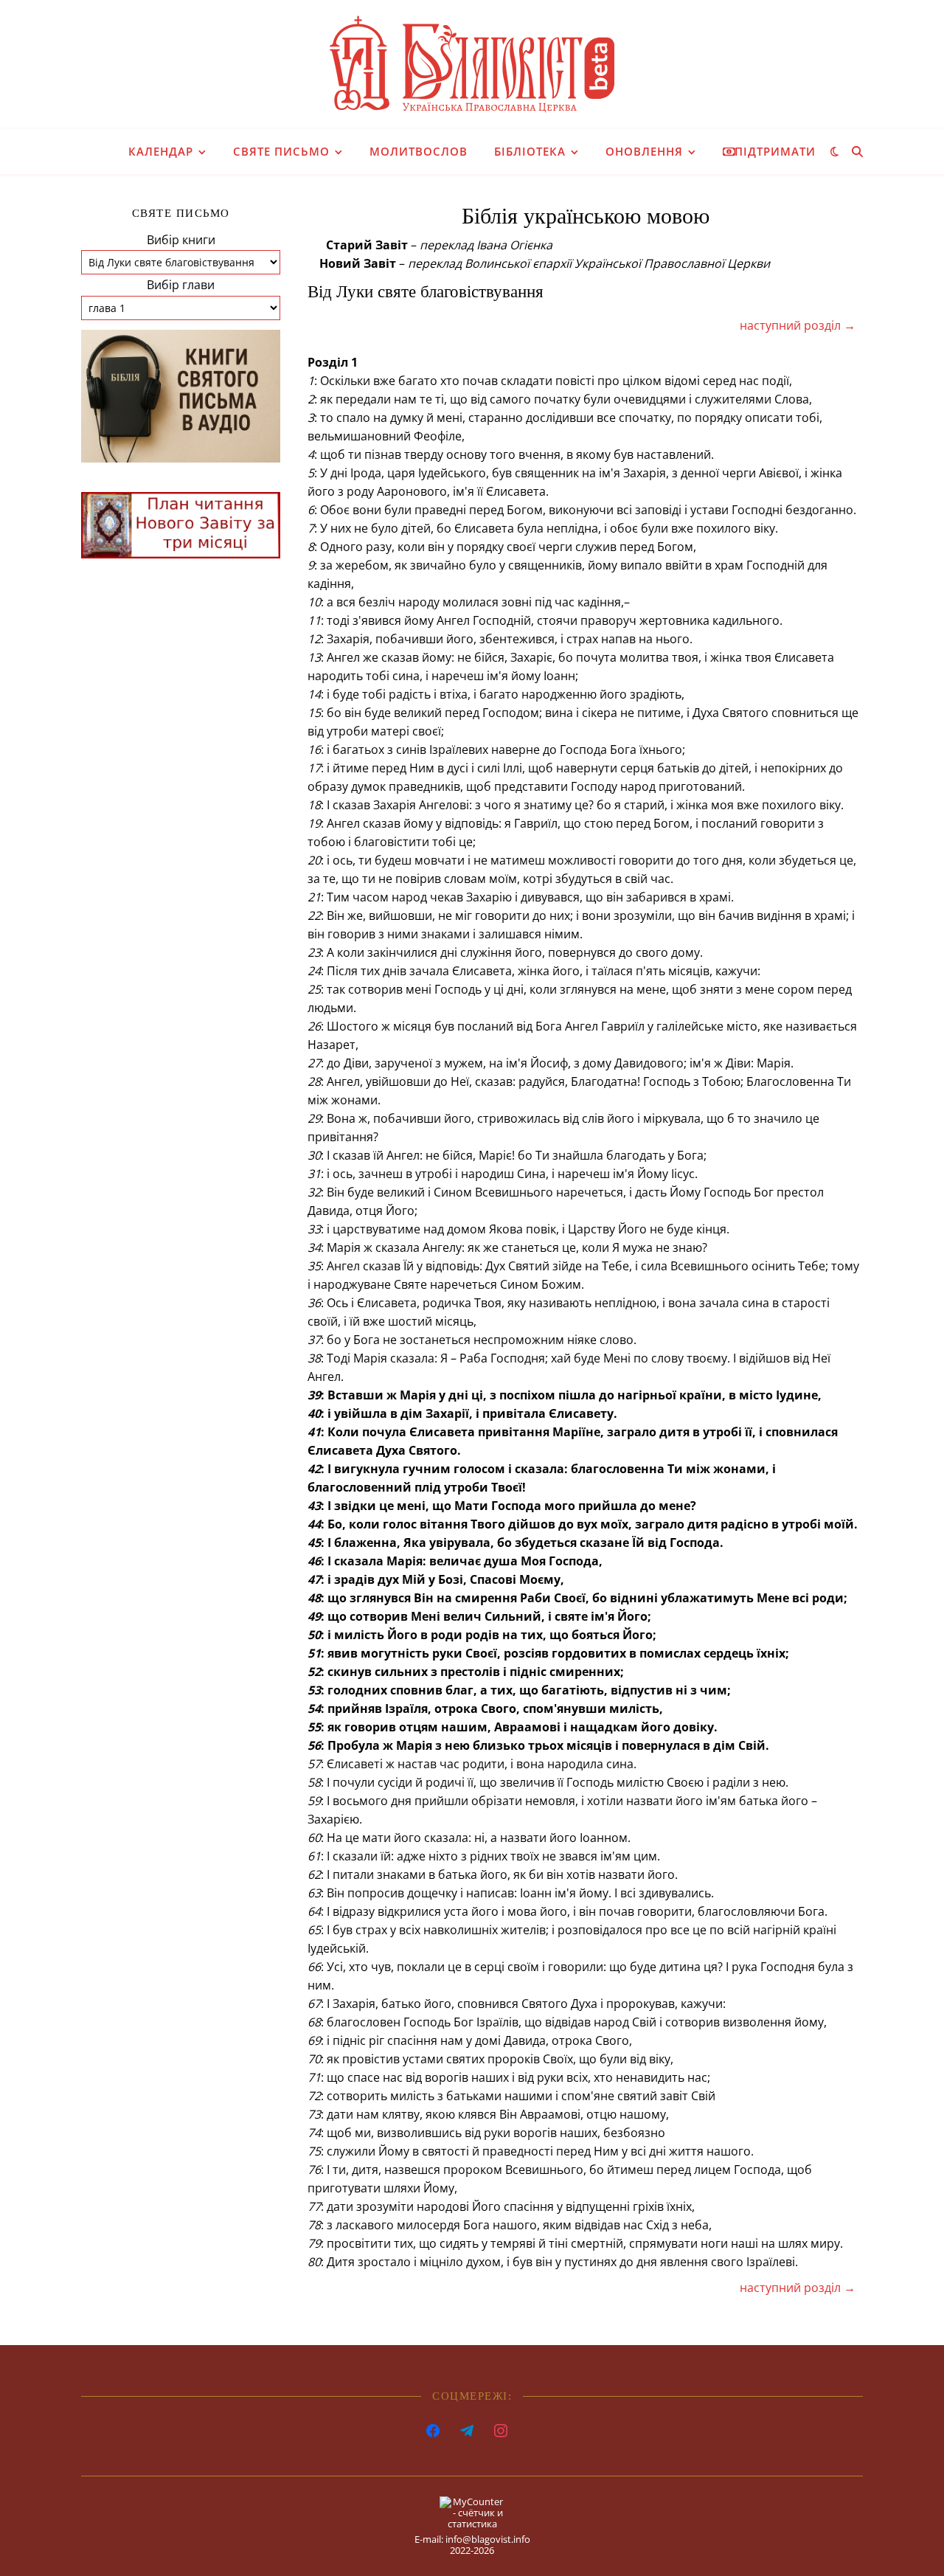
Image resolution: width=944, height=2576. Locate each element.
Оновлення (644, 151)
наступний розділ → (798, 325)
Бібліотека (530, 151)
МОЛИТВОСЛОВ (419, 151)
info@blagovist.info (488, 2539)
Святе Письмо (281, 151)
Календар (161, 151)
